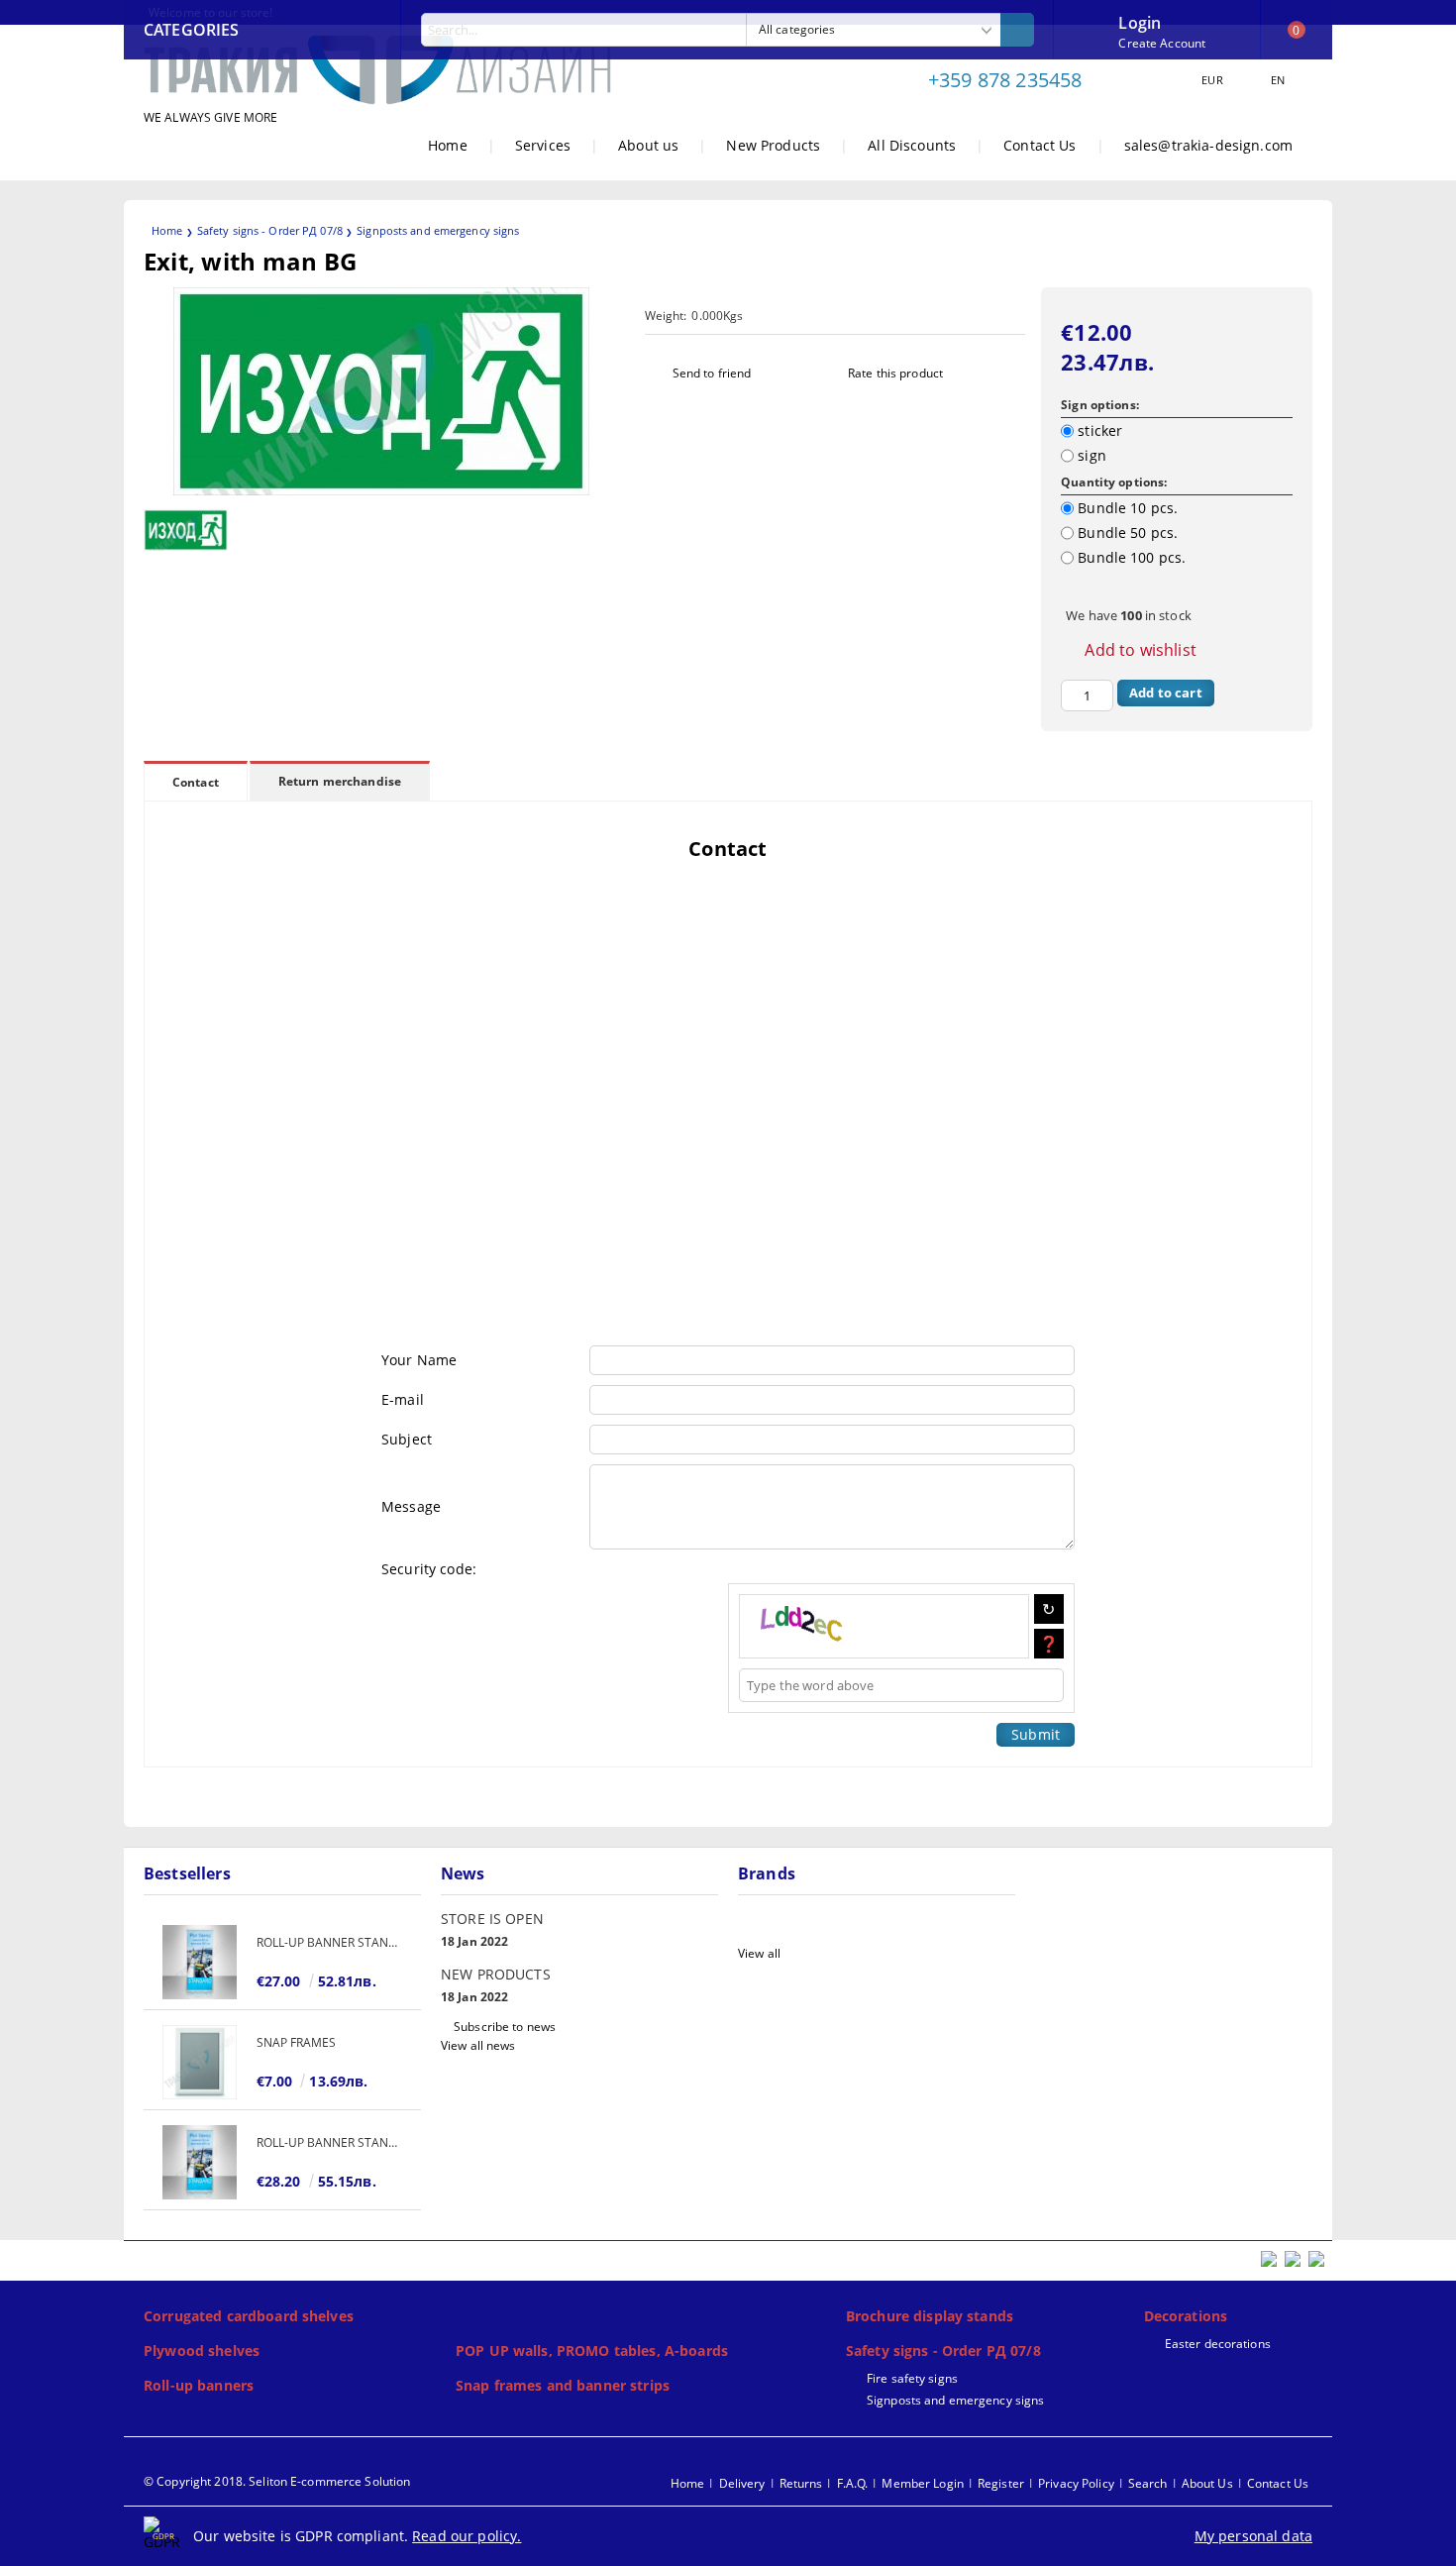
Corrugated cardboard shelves (249, 2316)
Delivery (742, 2483)
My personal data (1253, 2536)
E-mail (403, 1399)
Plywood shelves (202, 2351)
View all (759, 1953)
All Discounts (912, 145)
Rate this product (895, 373)
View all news (478, 2045)
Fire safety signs (912, 2378)
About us (648, 145)
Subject (407, 1439)
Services (543, 145)
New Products (773, 145)
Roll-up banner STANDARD (329, 1942)
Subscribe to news (505, 2027)
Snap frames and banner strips (563, 2385)
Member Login (922, 2483)
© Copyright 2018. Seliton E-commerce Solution (277, 2481)
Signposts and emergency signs (438, 230)
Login (1140, 21)
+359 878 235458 (1005, 80)
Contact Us (1040, 145)
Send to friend (712, 373)
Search (1148, 2483)
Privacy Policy (1076, 2483)
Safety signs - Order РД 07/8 (270, 230)
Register (1001, 2483)
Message (411, 1506)
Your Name (419, 1360)
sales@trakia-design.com (1208, 145)
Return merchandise (340, 781)
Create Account (1162, 43)
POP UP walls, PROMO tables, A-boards (592, 2351)
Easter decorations (1218, 2344)
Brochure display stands (930, 2316)
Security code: (429, 1569)
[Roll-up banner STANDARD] (200, 1962)
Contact (196, 782)
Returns (801, 2483)
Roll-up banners (199, 2385)
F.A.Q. (853, 2483)
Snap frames (296, 2042)
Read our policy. (467, 2536)
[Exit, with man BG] (381, 490)
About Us (1207, 2483)
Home (448, 145)
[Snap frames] (200, 2062)
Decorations (1186, 2316)
